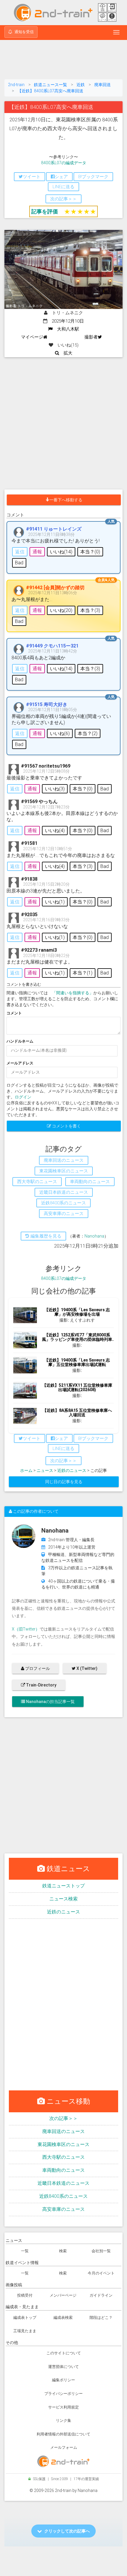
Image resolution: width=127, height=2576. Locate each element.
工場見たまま (25, 2331)
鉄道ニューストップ (63, 1886)
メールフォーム (64, 2447)
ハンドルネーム (20, 1041)
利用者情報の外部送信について (63, 2434)
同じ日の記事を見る (64, 1482)
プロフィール (37, 1668)
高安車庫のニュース (63, 2209)
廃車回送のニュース (63, 2131)
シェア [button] (61, 177)
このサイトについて (64, 2353)
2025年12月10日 (66, 321)
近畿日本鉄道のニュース (63, 2183)
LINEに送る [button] (63, 187)
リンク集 (63, 2420)
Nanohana (94, 1236)
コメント (14, 1013)
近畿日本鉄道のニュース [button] (64, 1192)
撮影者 (91, 337)
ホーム (26, 1470)
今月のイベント (101, 2273)
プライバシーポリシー (63, 2394)
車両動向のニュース (63, 2170)
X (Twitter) (87, 1668)
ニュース (45, 1470)
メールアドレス (20, 1063)
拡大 (66, 353)
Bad (19, 563)
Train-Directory (41, 1685)
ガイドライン (101, 2295)
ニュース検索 (63, 1899)
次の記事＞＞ (63, 2118)
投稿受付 (25, 2295)
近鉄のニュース (72, 1470)
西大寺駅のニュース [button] (37, 1182)
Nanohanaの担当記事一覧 (50, 1702)
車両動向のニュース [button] (90, 1182)
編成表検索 (63, 2318)
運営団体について (63, 2367)
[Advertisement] (63, 61)
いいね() (61, 552)
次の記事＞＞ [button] (63, 199)
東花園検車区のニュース (63, 2144)
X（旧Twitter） (26, 1629)
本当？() (90, 552)
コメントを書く (66, 1126)
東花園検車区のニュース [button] (64, 1171)
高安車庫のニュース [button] (64, 1214)
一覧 (25, 2251)
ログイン (23, 1097)
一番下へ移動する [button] (66, 500)
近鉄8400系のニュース (63, 2196)
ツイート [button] (32, 177)
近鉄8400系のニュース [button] (63, 1203)
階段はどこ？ (101, 2318)
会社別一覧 (101, 2251)
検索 (63, 2251)
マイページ (32, 337)
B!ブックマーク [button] (93, 177)
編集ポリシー (63, 2380)
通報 (37, 552)
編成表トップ (25, 2318)
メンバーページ (63, 2295)
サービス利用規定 (63, 2407)
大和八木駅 (66, 329)
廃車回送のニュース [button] (64, 1160)
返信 (20, 552)
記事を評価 (45, 211)
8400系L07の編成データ (64, 163)
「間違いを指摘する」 (73, 993)
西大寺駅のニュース (63, 2157)
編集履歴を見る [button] (45, 1236)
